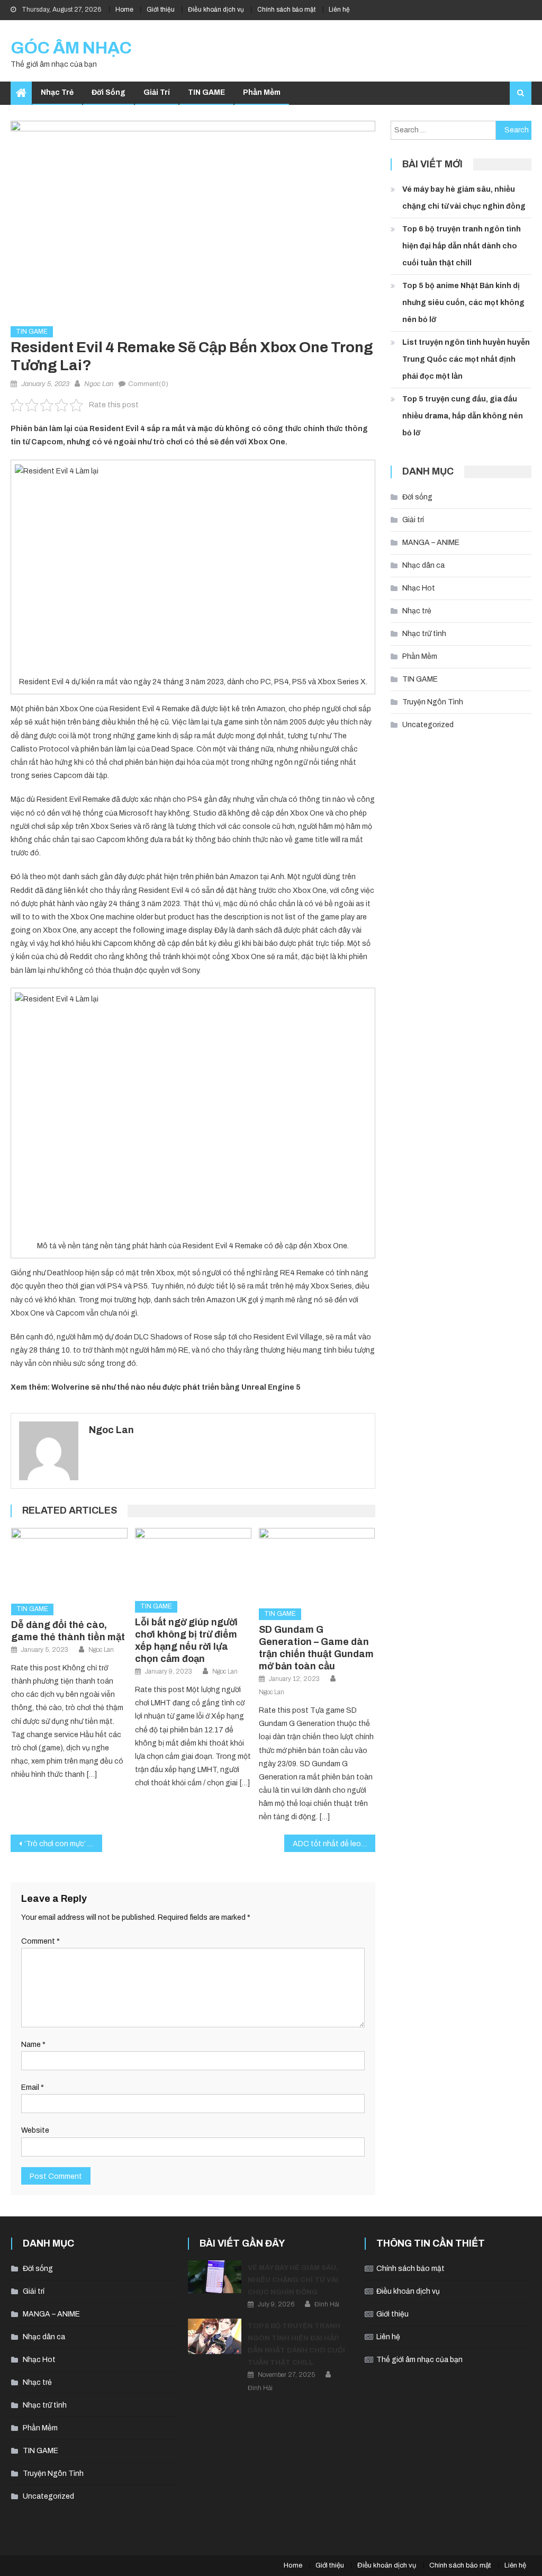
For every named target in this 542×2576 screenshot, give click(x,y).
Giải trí (157, 92)
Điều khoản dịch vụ (216, 10)
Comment (40, 1941)
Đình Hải (327, 2304)
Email (33, 2087)
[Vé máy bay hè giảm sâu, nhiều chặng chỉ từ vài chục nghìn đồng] (215, 2277)
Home (124, 10)
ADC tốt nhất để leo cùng (334, 1844)
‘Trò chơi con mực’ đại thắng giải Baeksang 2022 (63, 1844)
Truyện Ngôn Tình (433, 702)
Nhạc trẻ (57, 92)
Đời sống (109, 92)
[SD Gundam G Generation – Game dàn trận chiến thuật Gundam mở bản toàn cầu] (317, 1564)
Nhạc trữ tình (424, 634)
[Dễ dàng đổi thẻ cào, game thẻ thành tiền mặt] (69, 1562)
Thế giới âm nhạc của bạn (419, 2360)
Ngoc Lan (99, 384)
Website (35, 2130)
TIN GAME (206, 92)
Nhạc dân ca (423, 565)
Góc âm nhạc (71, 48)
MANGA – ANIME (431, 543)
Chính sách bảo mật (286, 10)
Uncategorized (428, 725)
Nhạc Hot (419, 588)
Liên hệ (339, 10)
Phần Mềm (262, 92)
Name (33, 2045)
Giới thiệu (161, 10)
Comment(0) (148, 384)
